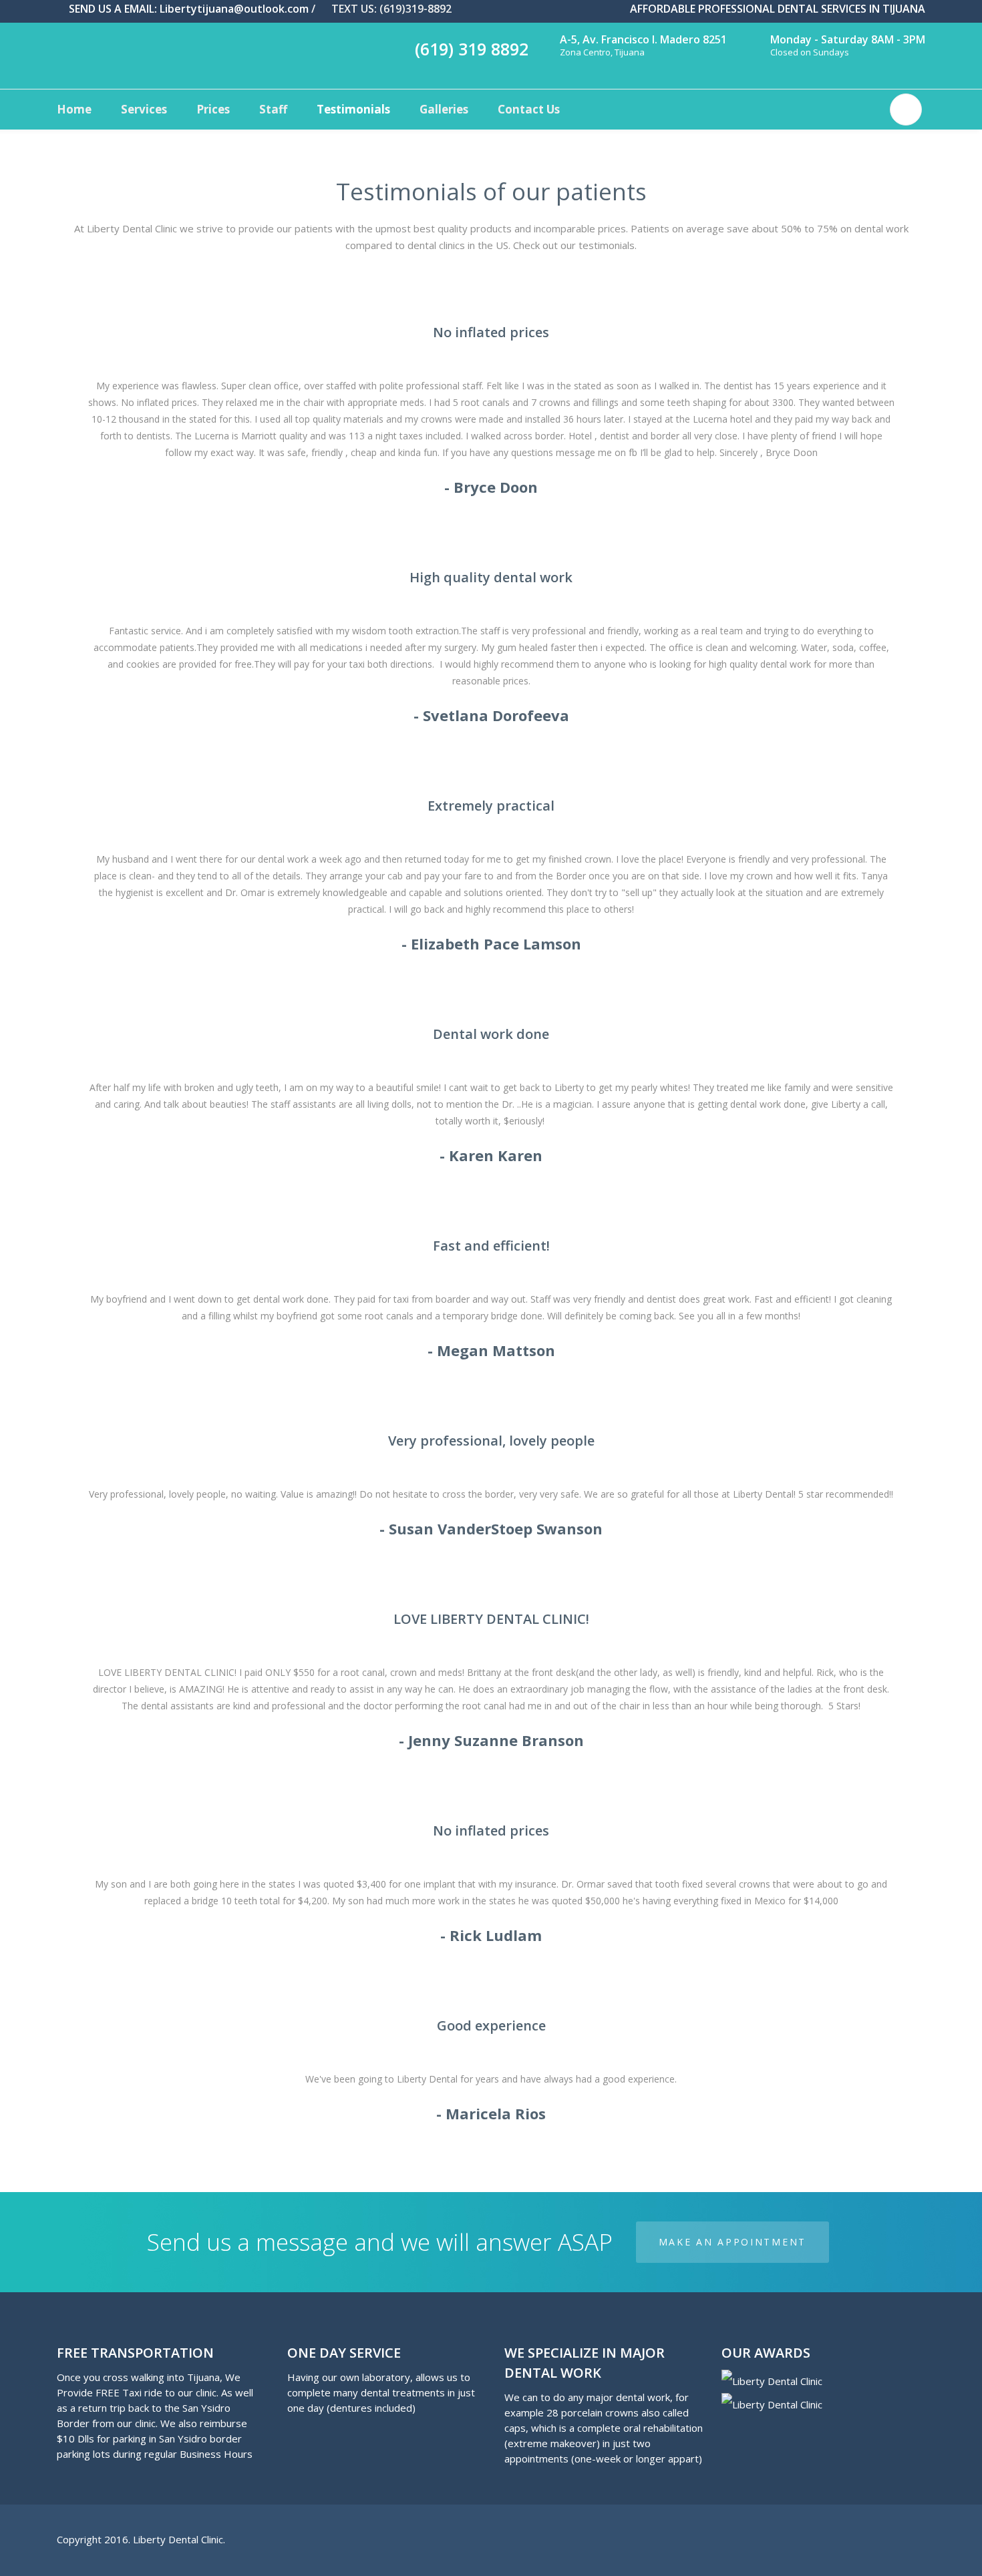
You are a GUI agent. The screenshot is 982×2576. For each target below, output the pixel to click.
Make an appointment (732, 2242)
